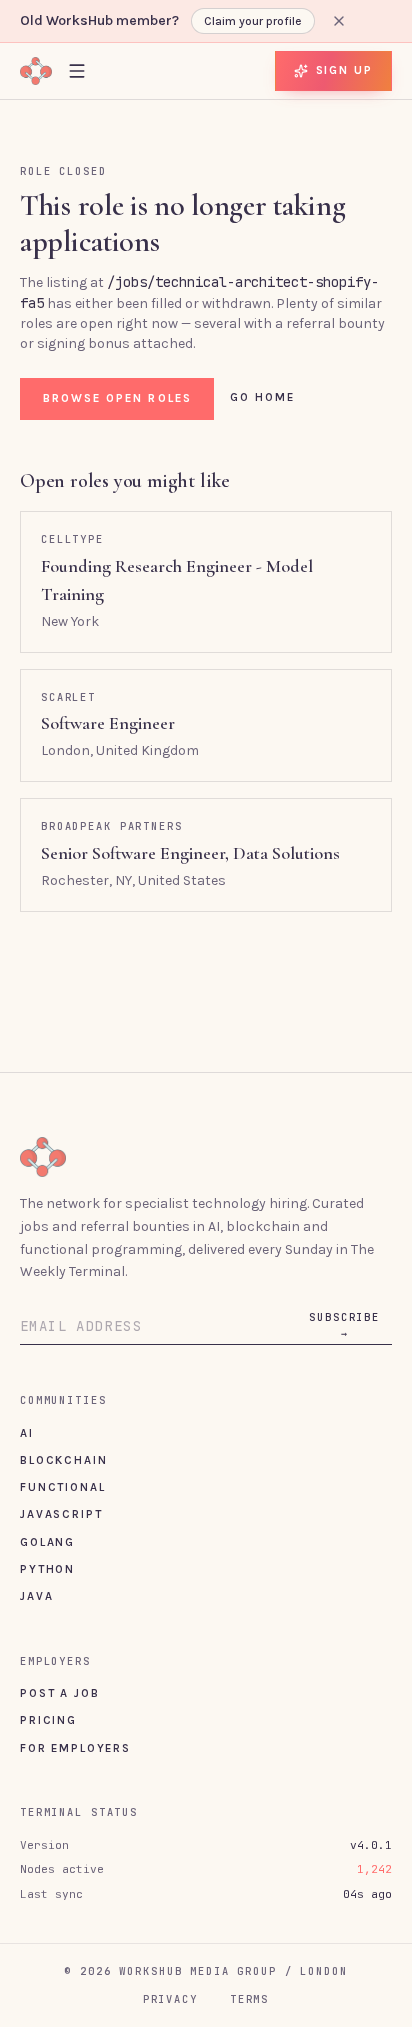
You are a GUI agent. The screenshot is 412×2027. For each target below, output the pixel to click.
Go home (263, 397)
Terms (249, 1999)
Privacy (170, 1999)
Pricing (48, 1720)
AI (27, 1433)
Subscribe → (344, 1325)
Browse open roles (117, 398)
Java (36, 1596)
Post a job (59, 1693)
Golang (47, 1542)
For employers (75, 1748)
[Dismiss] (339, 21)
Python (47, 1569)
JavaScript (61, 1514)
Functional (62, 1487)
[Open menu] (77, 70)
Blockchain (63, 1460)
